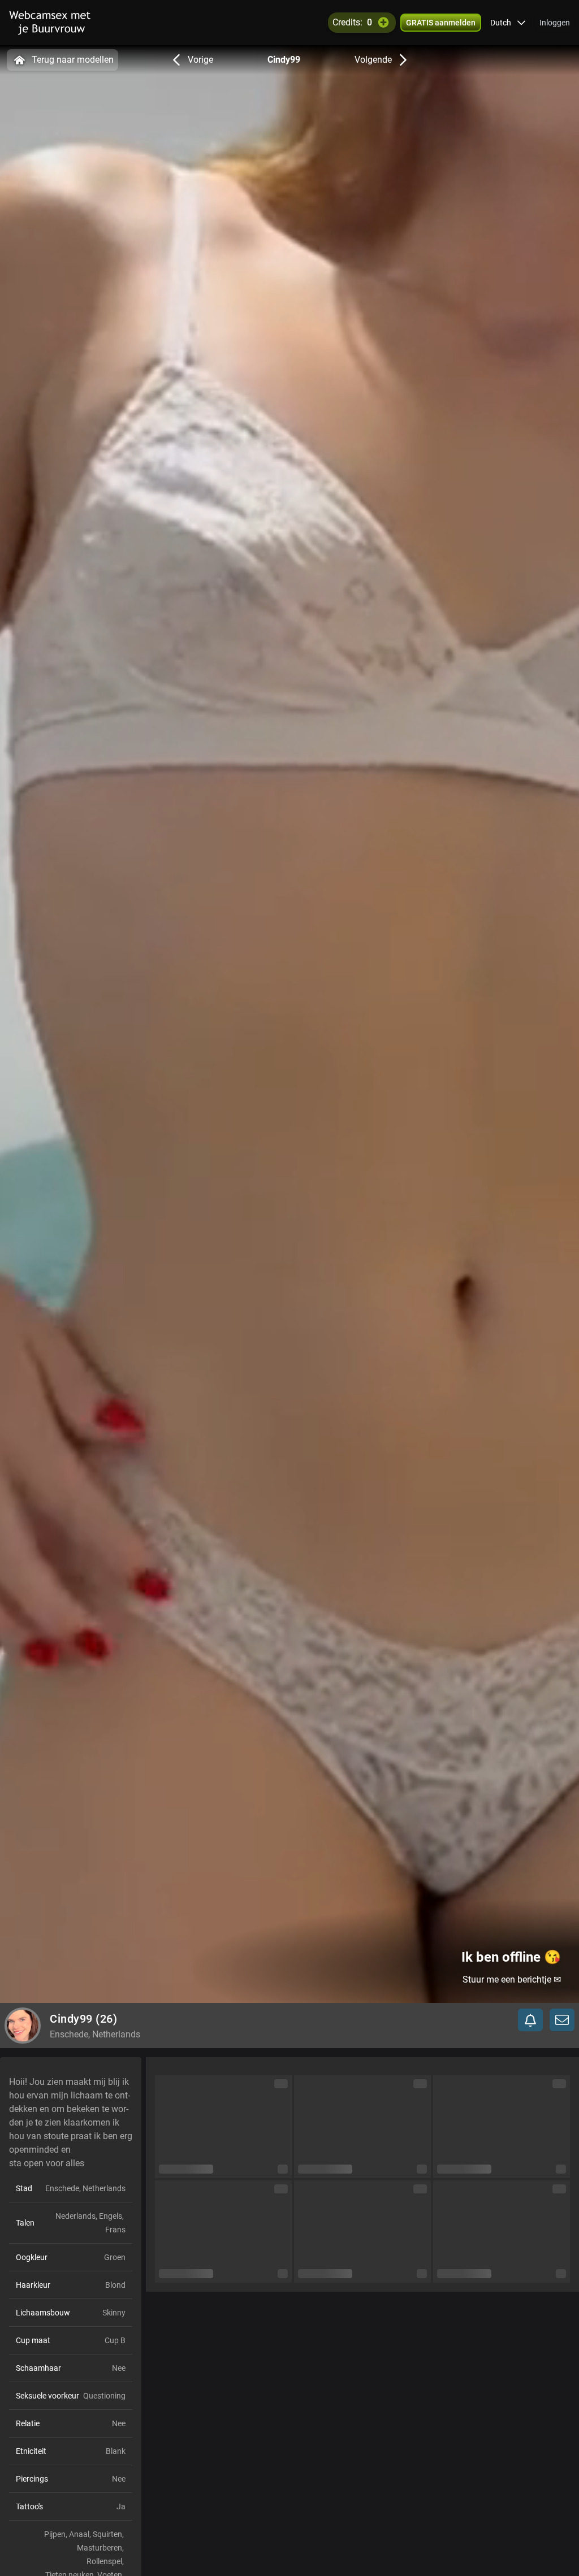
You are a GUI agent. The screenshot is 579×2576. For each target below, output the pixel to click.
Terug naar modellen (73, 60)
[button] (508, 23)
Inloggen (555, 23)
